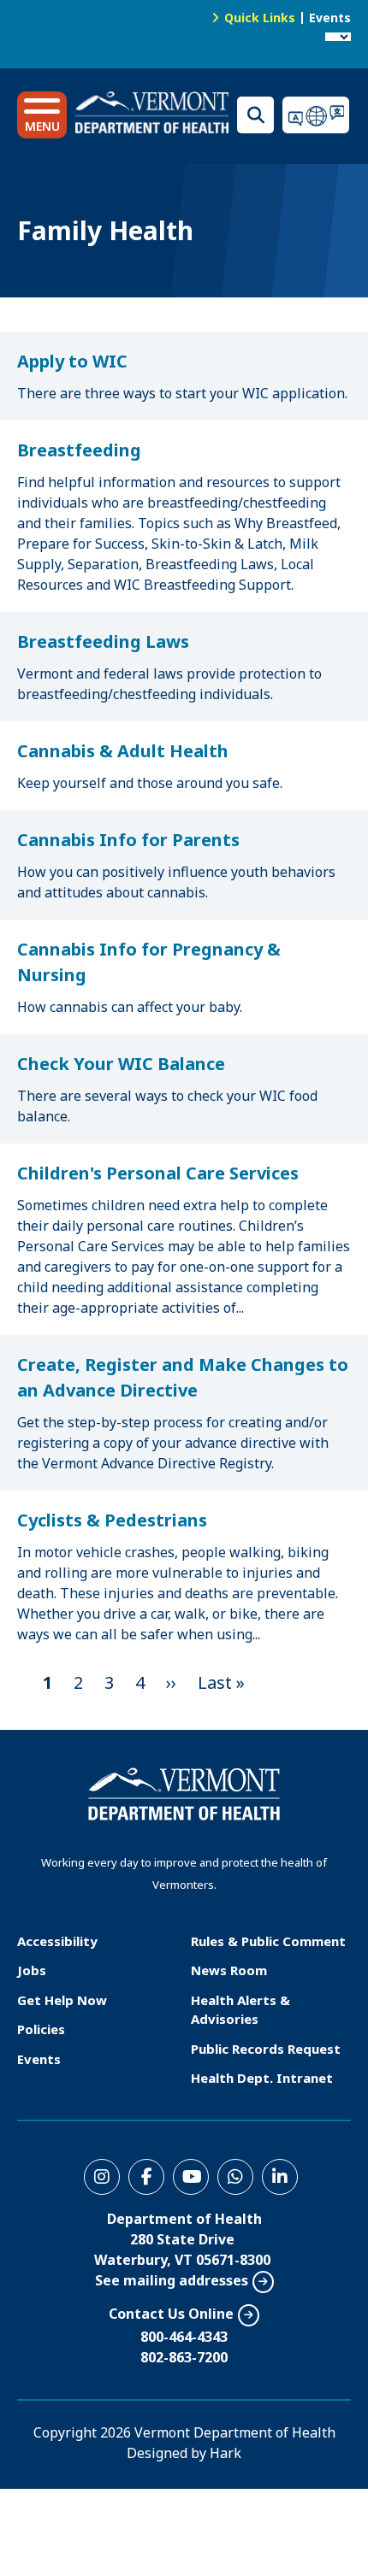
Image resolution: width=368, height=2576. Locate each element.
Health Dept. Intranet (262, 2078)
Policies (41, 2029)
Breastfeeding (79, 450)
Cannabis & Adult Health (123, 751)
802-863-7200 (184, 2357)
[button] (42, 115)
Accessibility (57, 1941)
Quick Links (260, 18)
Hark (226, 2453)
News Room (229, 1970)
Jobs (32, 1970)
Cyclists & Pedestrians (112, 1520)
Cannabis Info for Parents (128, 840)
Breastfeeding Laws (103, 641)
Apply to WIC (72, 361)
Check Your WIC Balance (121, 1064)
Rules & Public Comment (268, 1941)
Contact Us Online (171, 2314)
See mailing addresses (172, 2280)
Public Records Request (266, 2049)
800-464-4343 (184, 2337)
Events (330, 18)
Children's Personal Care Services (158, 1173)
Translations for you (317, 115)
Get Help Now (62, 2000)
